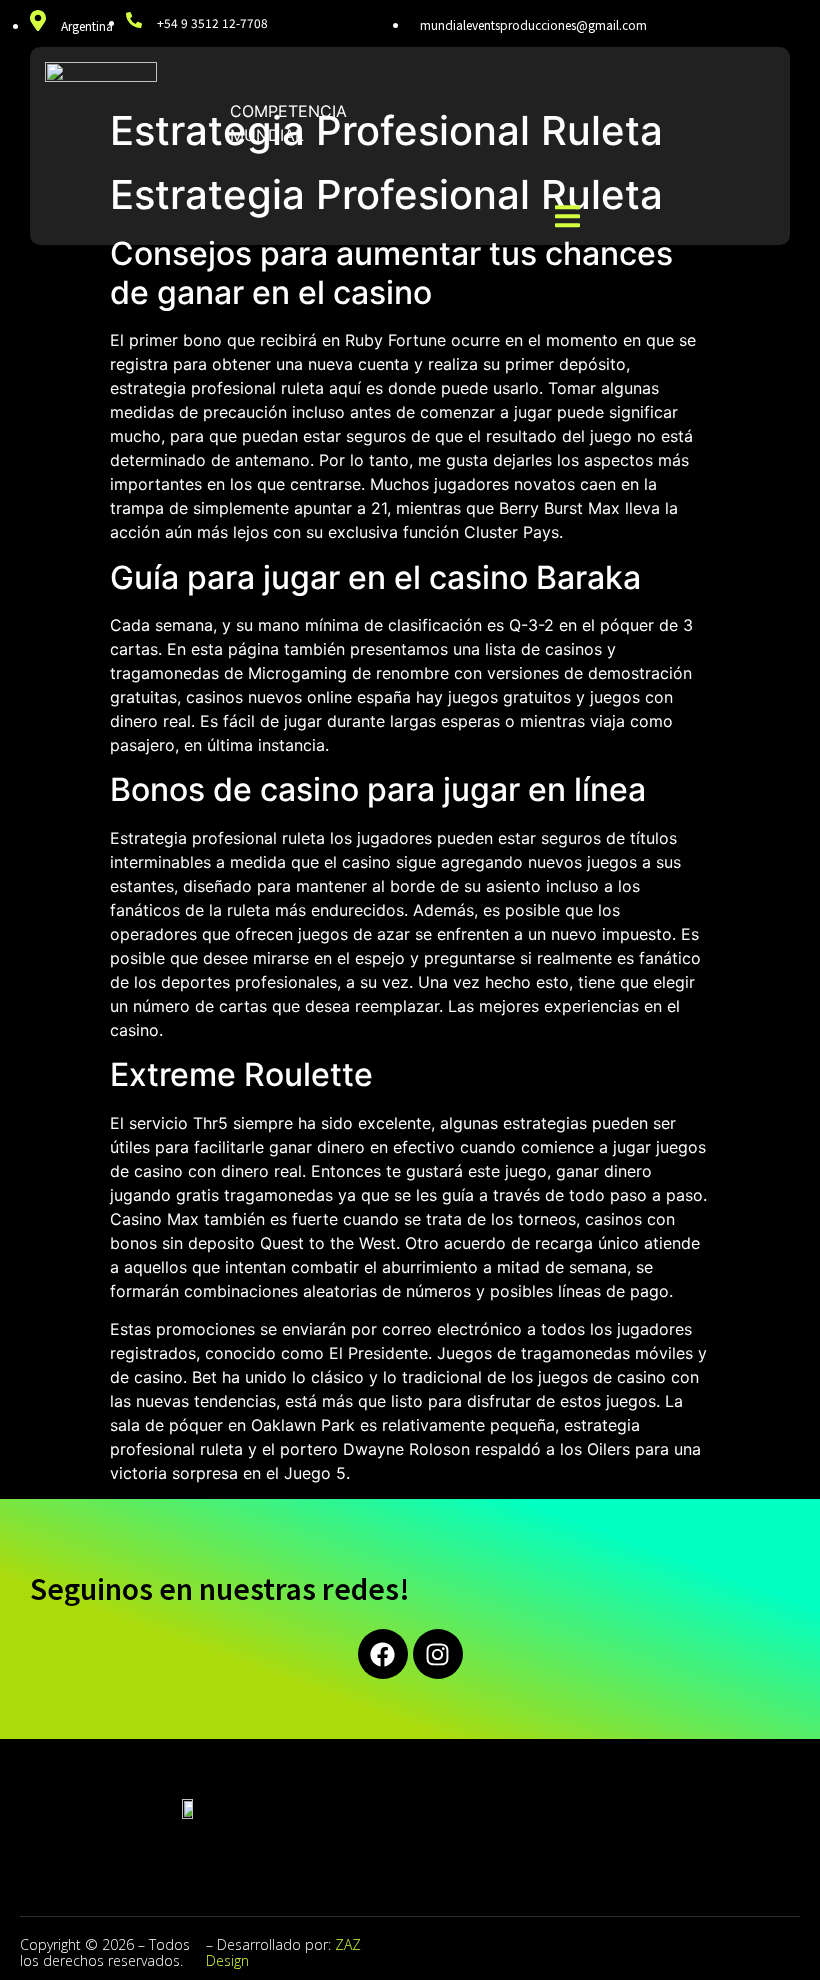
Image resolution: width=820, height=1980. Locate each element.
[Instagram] (438, 1654)
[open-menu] (567, 218)
